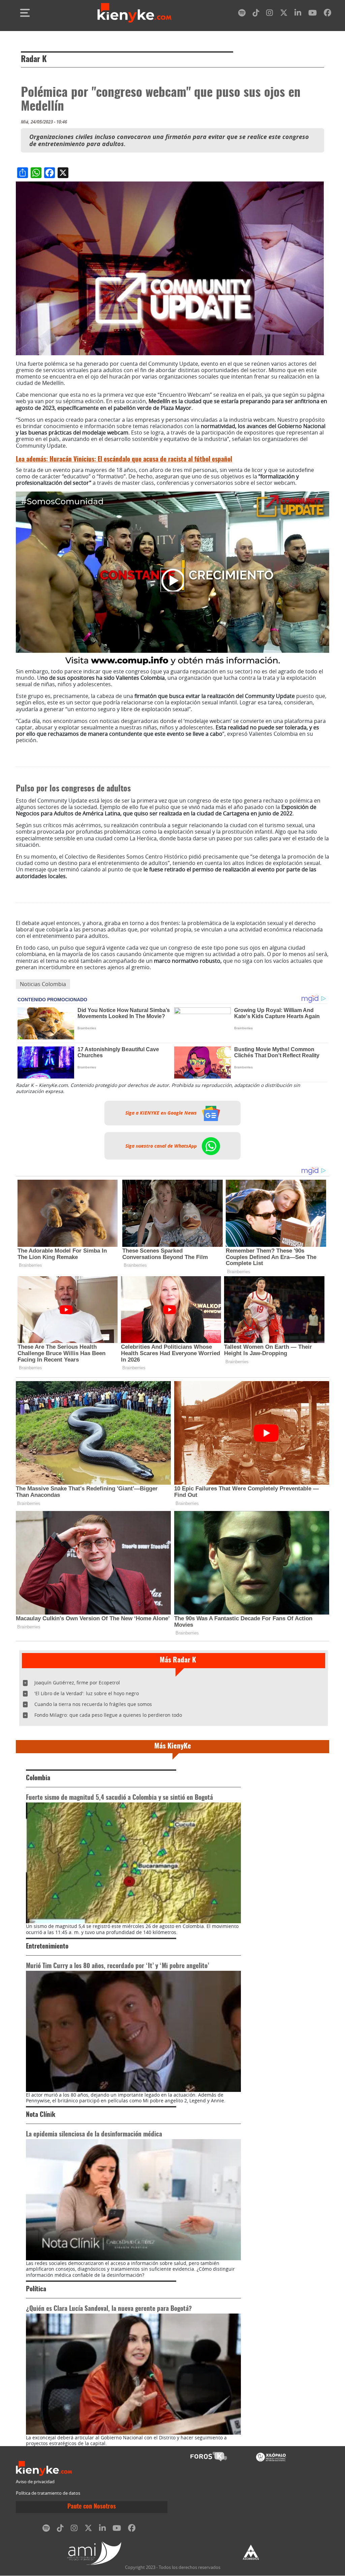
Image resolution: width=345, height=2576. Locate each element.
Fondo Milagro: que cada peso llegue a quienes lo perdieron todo (108, 1715)
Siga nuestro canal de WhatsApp (162, 1146)
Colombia (38, 1778)
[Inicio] (134, 13)
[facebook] (327, 14)
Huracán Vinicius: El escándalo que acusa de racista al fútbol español (124, 460)
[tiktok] (256, 14)
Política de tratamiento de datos (48, 2493)
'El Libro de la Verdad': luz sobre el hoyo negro (87, 1693)
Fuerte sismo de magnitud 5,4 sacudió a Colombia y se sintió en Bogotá (119, 1798)
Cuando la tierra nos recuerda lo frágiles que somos (93, 1704)
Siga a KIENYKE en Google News (162, 1113)
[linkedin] (298, 14)
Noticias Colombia (43, 984)
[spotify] (242, 14)
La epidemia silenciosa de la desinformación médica (94, 2135)
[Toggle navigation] (25, 13)
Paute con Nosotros (92, 2507)
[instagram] (270, 14)
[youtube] (312, 14)
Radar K (34, 60)
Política (36, 2289)
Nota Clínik (41, 2115)
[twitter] (284, 14)
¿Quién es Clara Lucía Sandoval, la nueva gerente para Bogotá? (109, 2309)
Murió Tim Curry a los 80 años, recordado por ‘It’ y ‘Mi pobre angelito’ (117, 1966)
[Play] (172, 580)
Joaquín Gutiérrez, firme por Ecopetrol (77, 1683)
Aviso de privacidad (35, 2482)
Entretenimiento (47, 1947)
